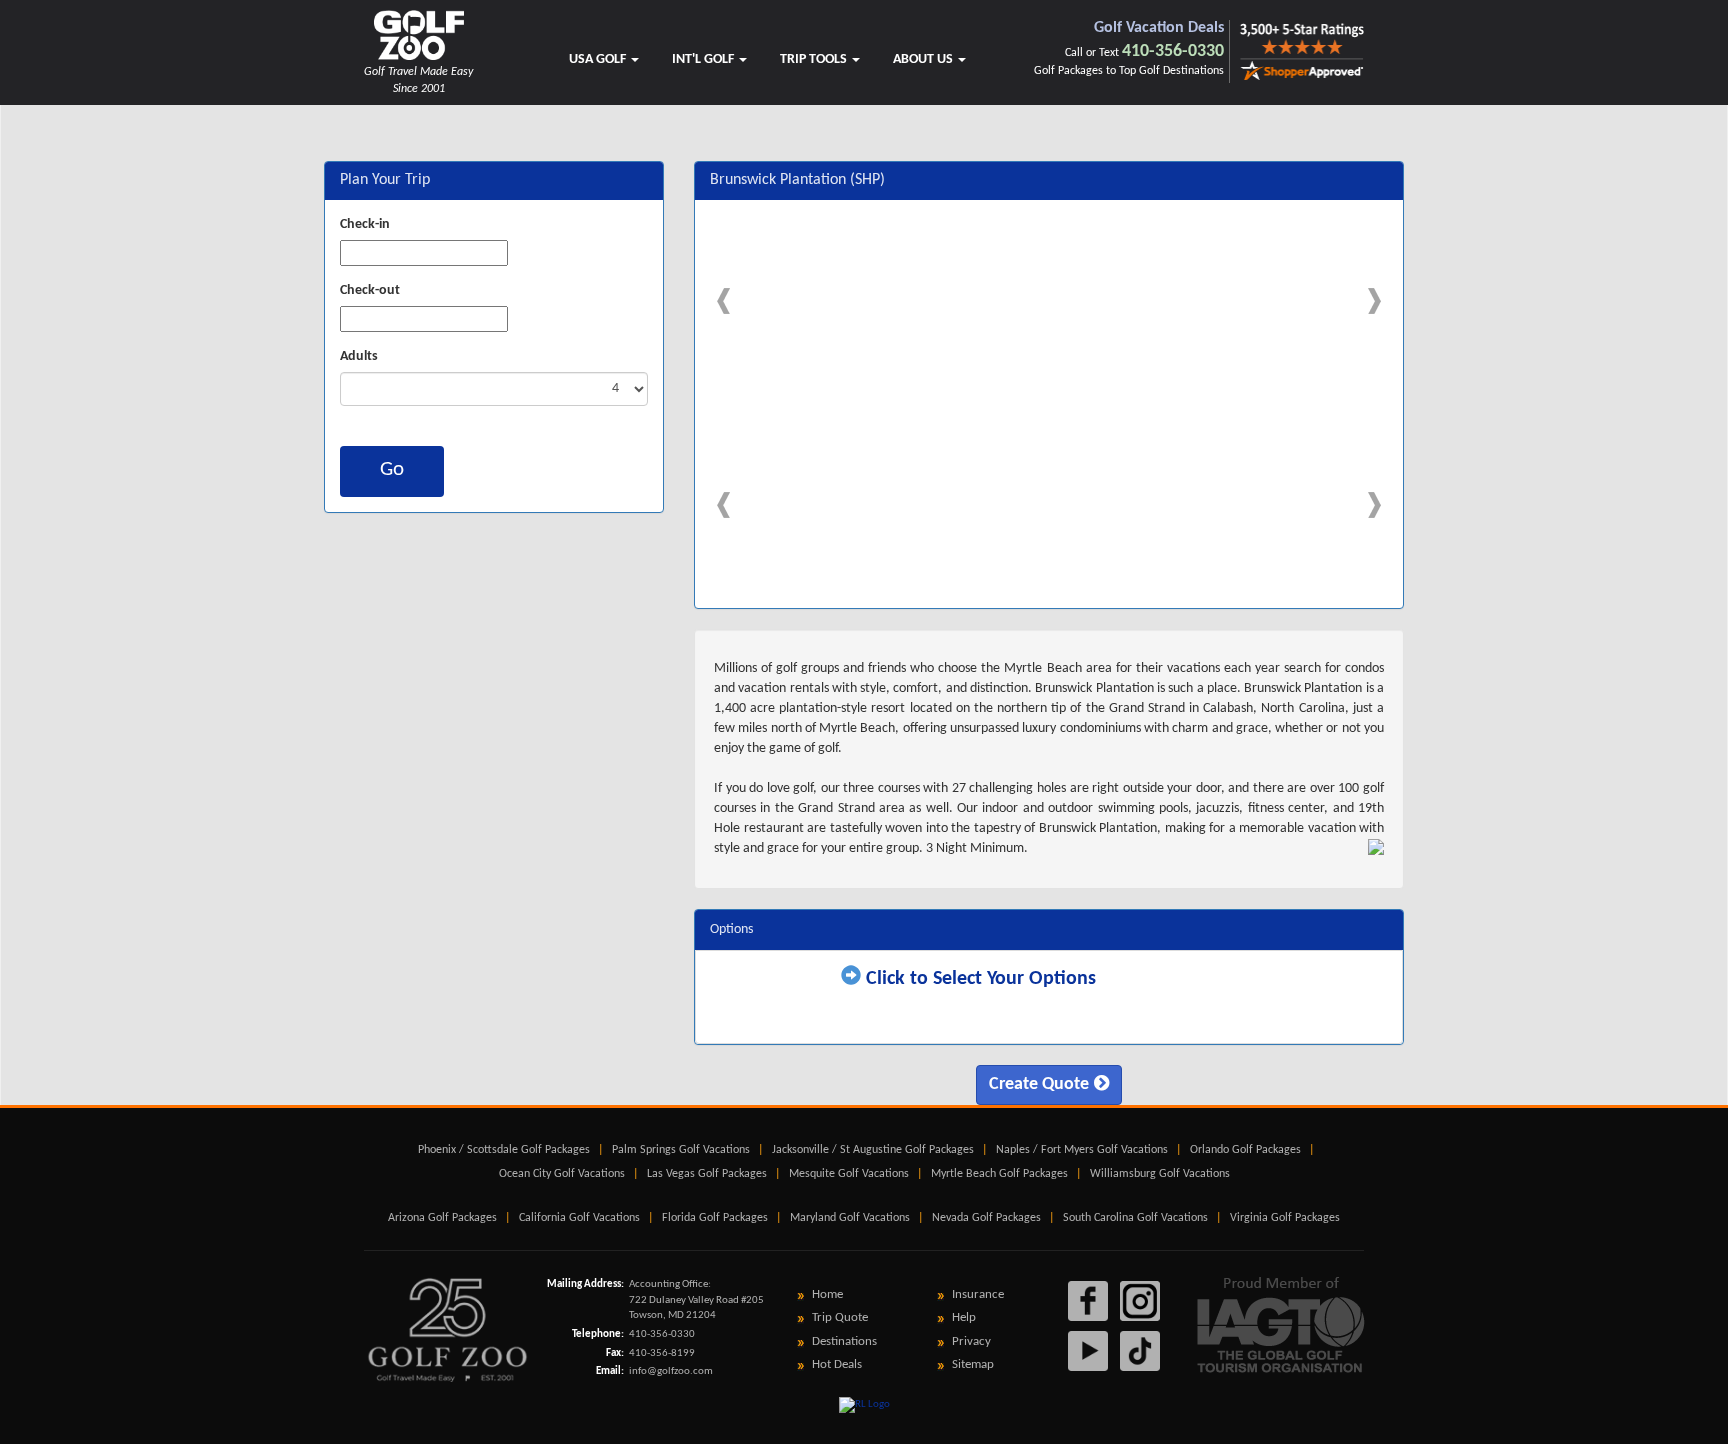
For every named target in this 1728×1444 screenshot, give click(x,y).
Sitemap (973, 1364)
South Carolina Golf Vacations (1135, 1218)
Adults (359, 356)
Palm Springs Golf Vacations (681, 1150)
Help (964, 1317)
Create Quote (1039, 1084)
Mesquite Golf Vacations (849, 1174)
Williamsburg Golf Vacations (1160, 1174)
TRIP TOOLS (815, 59)
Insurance (978, 1294)
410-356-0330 (1173, 51)
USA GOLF (599, 59)
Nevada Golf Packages (986, 1218)
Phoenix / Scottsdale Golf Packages (504, 1150)
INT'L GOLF (704, 59)
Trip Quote (840, 1317)
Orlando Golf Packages (1245, 1150)
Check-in (365, 224)
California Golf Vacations (579, 1218)
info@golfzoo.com (671, 1371)
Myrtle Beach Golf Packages (999, 1174)
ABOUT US (924, 59)
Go (392, 469)
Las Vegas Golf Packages (707, 1174)
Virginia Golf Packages (1285, 1218)
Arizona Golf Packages (442, 1218)
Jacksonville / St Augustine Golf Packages (873, 1150)
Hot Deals (837, 1364)
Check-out (370, 290)
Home (827, 1294)
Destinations (844, 1341)
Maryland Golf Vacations (850, 1218)
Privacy (971, 1341)
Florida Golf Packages (715, 1218)
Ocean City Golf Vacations (562, 1174)
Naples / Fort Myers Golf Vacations (1082, 1150)
